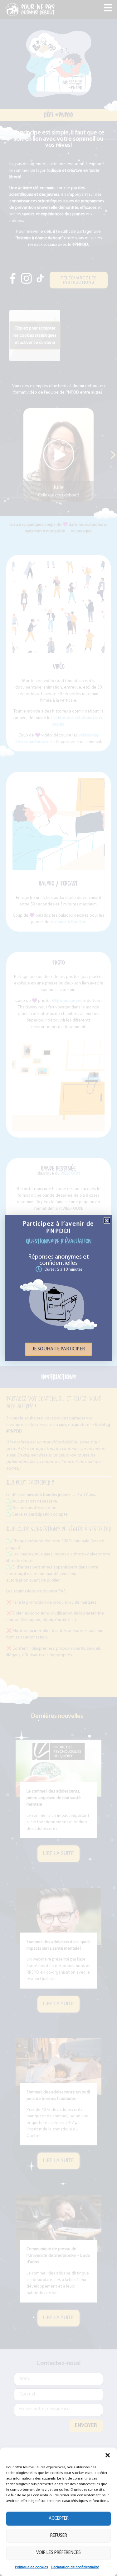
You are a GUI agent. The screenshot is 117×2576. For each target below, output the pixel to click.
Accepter (59, 2519)
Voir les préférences (58, 2553)
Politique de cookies (31, 2567)
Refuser (59, 2536)
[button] (108, 2455)
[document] (58, 1288)
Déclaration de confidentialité (75, 2567)
